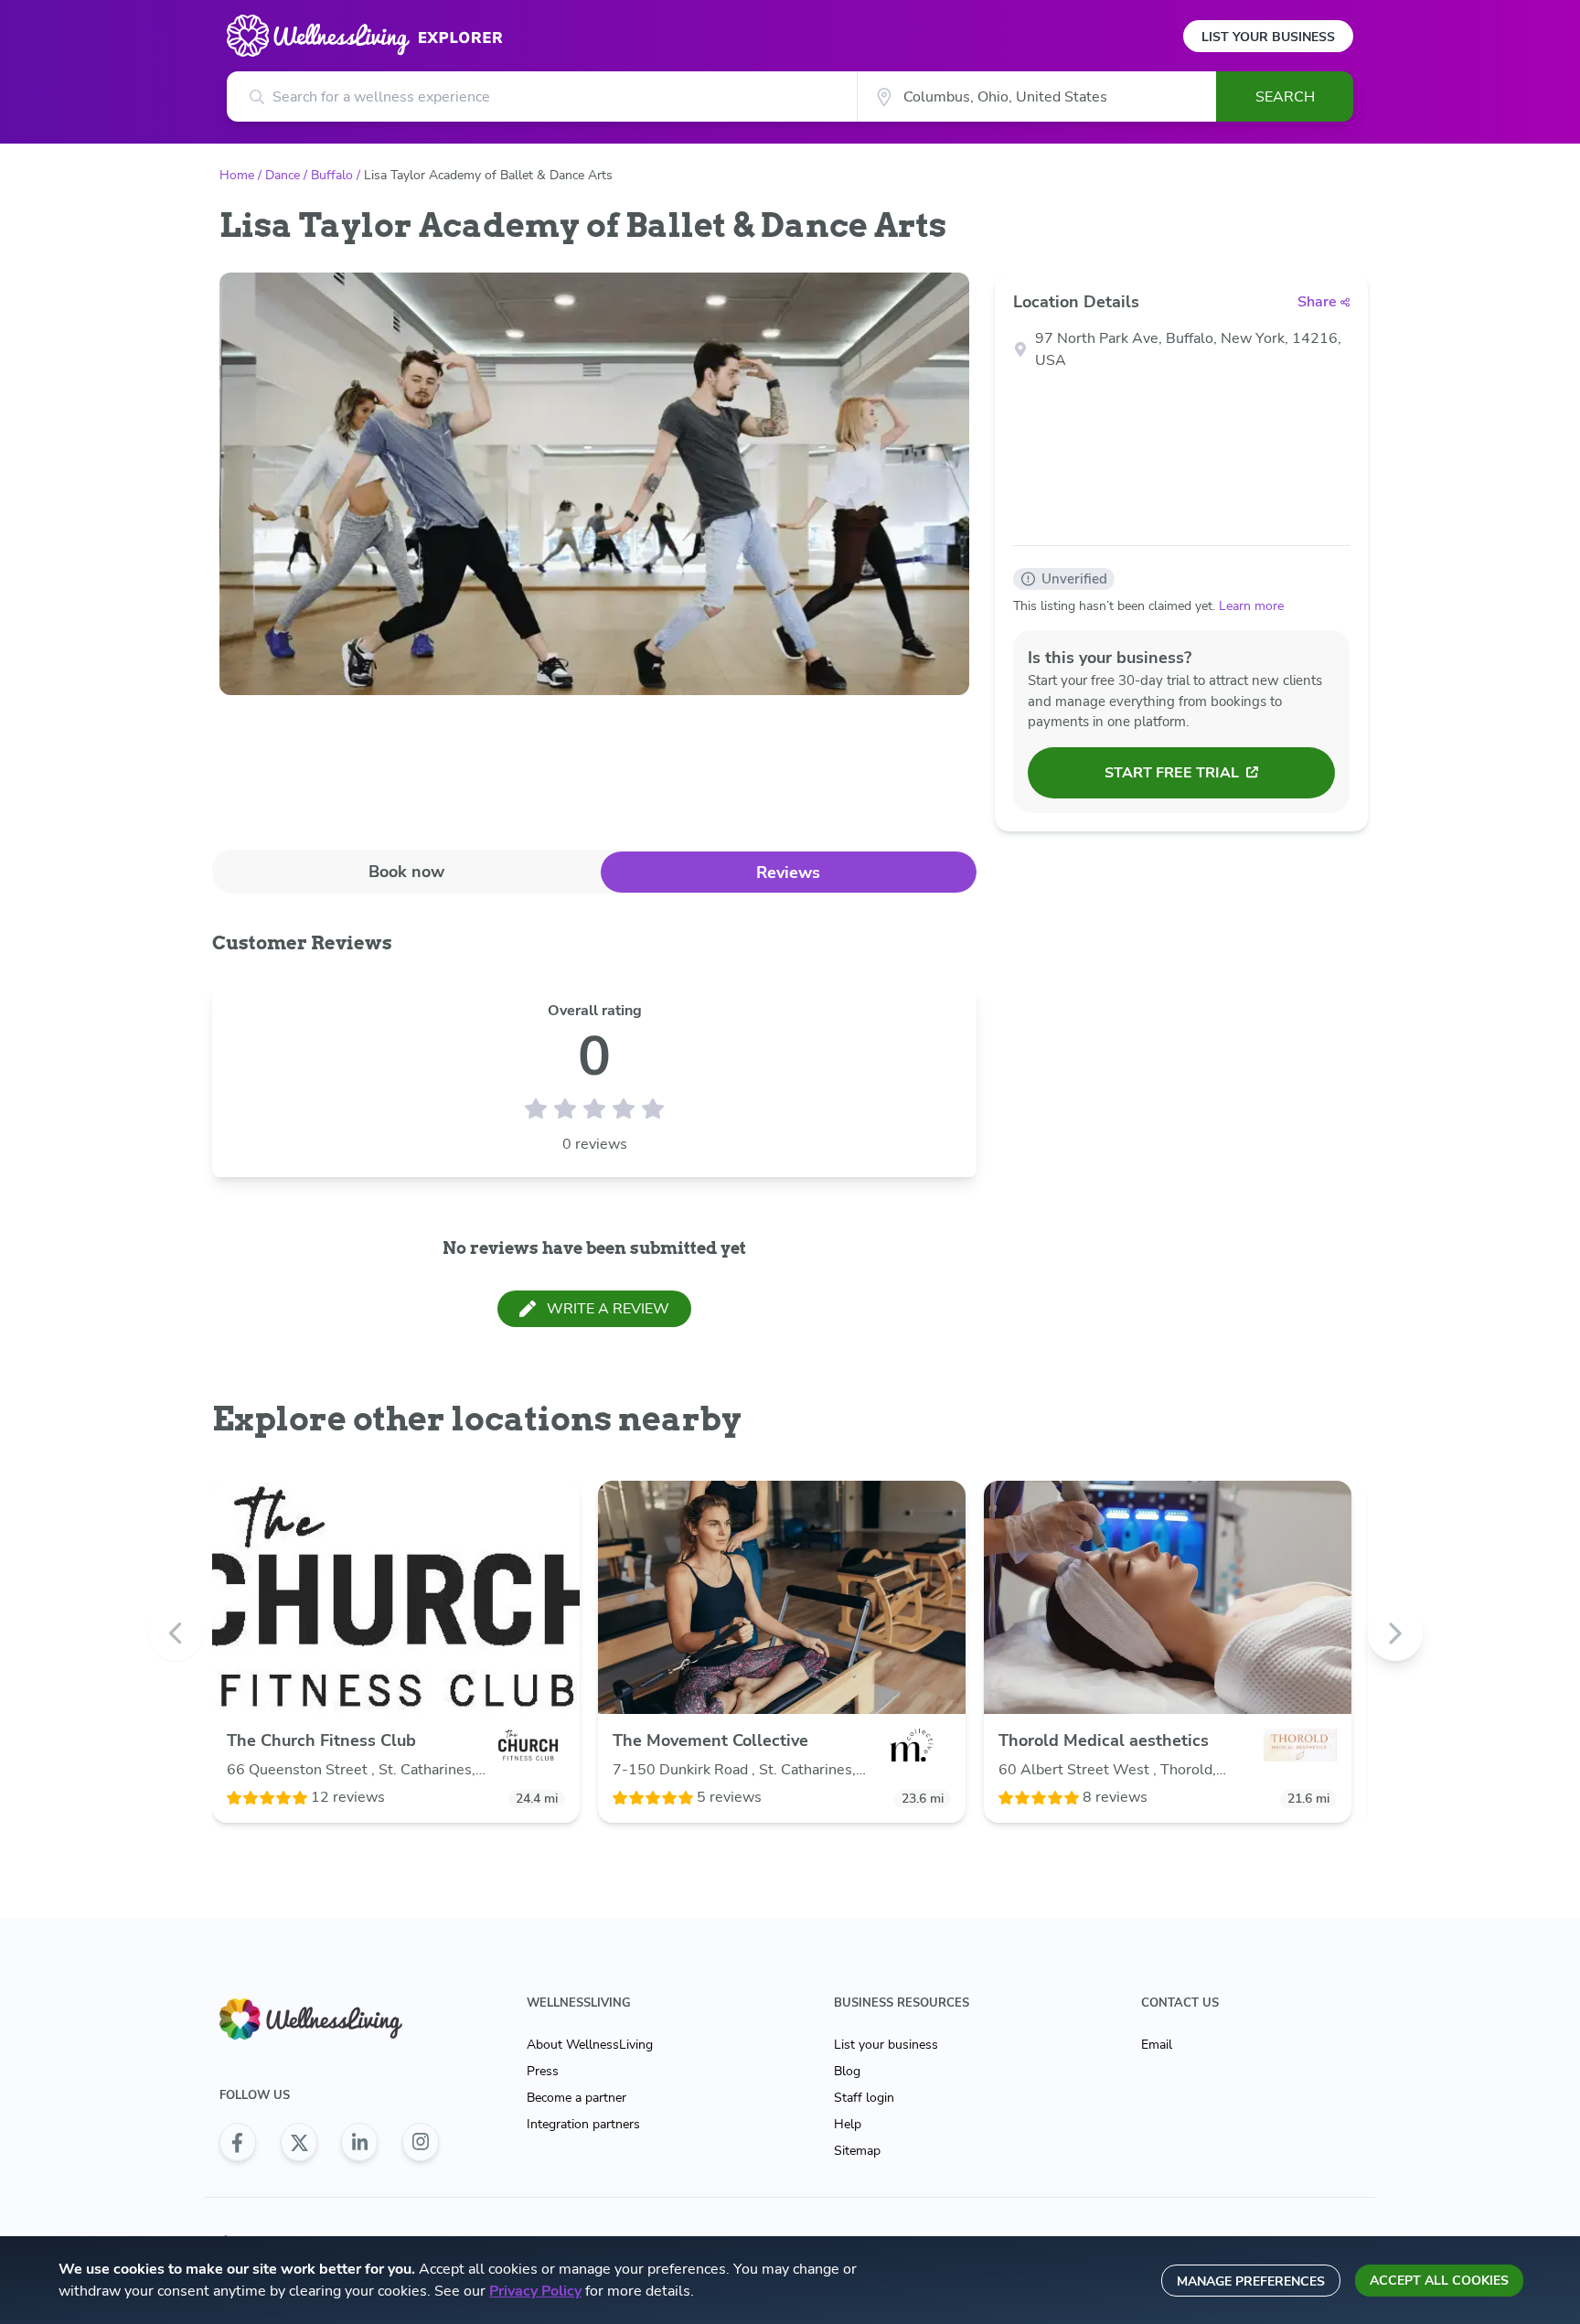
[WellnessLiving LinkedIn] (359, 2142)
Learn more (1251, 606)
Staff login (864, 2098)
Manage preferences (1251, 2281)
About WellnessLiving (590, 2045)
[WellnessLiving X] (299, 2142)
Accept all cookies (1439, 2281)
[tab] (406, 871)
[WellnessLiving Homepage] (329, 2019)
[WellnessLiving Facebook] (238, 2142)
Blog (847, 2071)
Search (1285, 97)
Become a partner (576, 2098)
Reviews (788, 873)
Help (848, 2124)
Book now (406, 872)
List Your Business (1268, 37)
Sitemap (857, 2151)
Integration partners (583, 2124)
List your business (886, 2045)
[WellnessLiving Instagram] (421, 2142)
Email (1157, 2045)
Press (543, 2071)
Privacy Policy (535, 2291)
